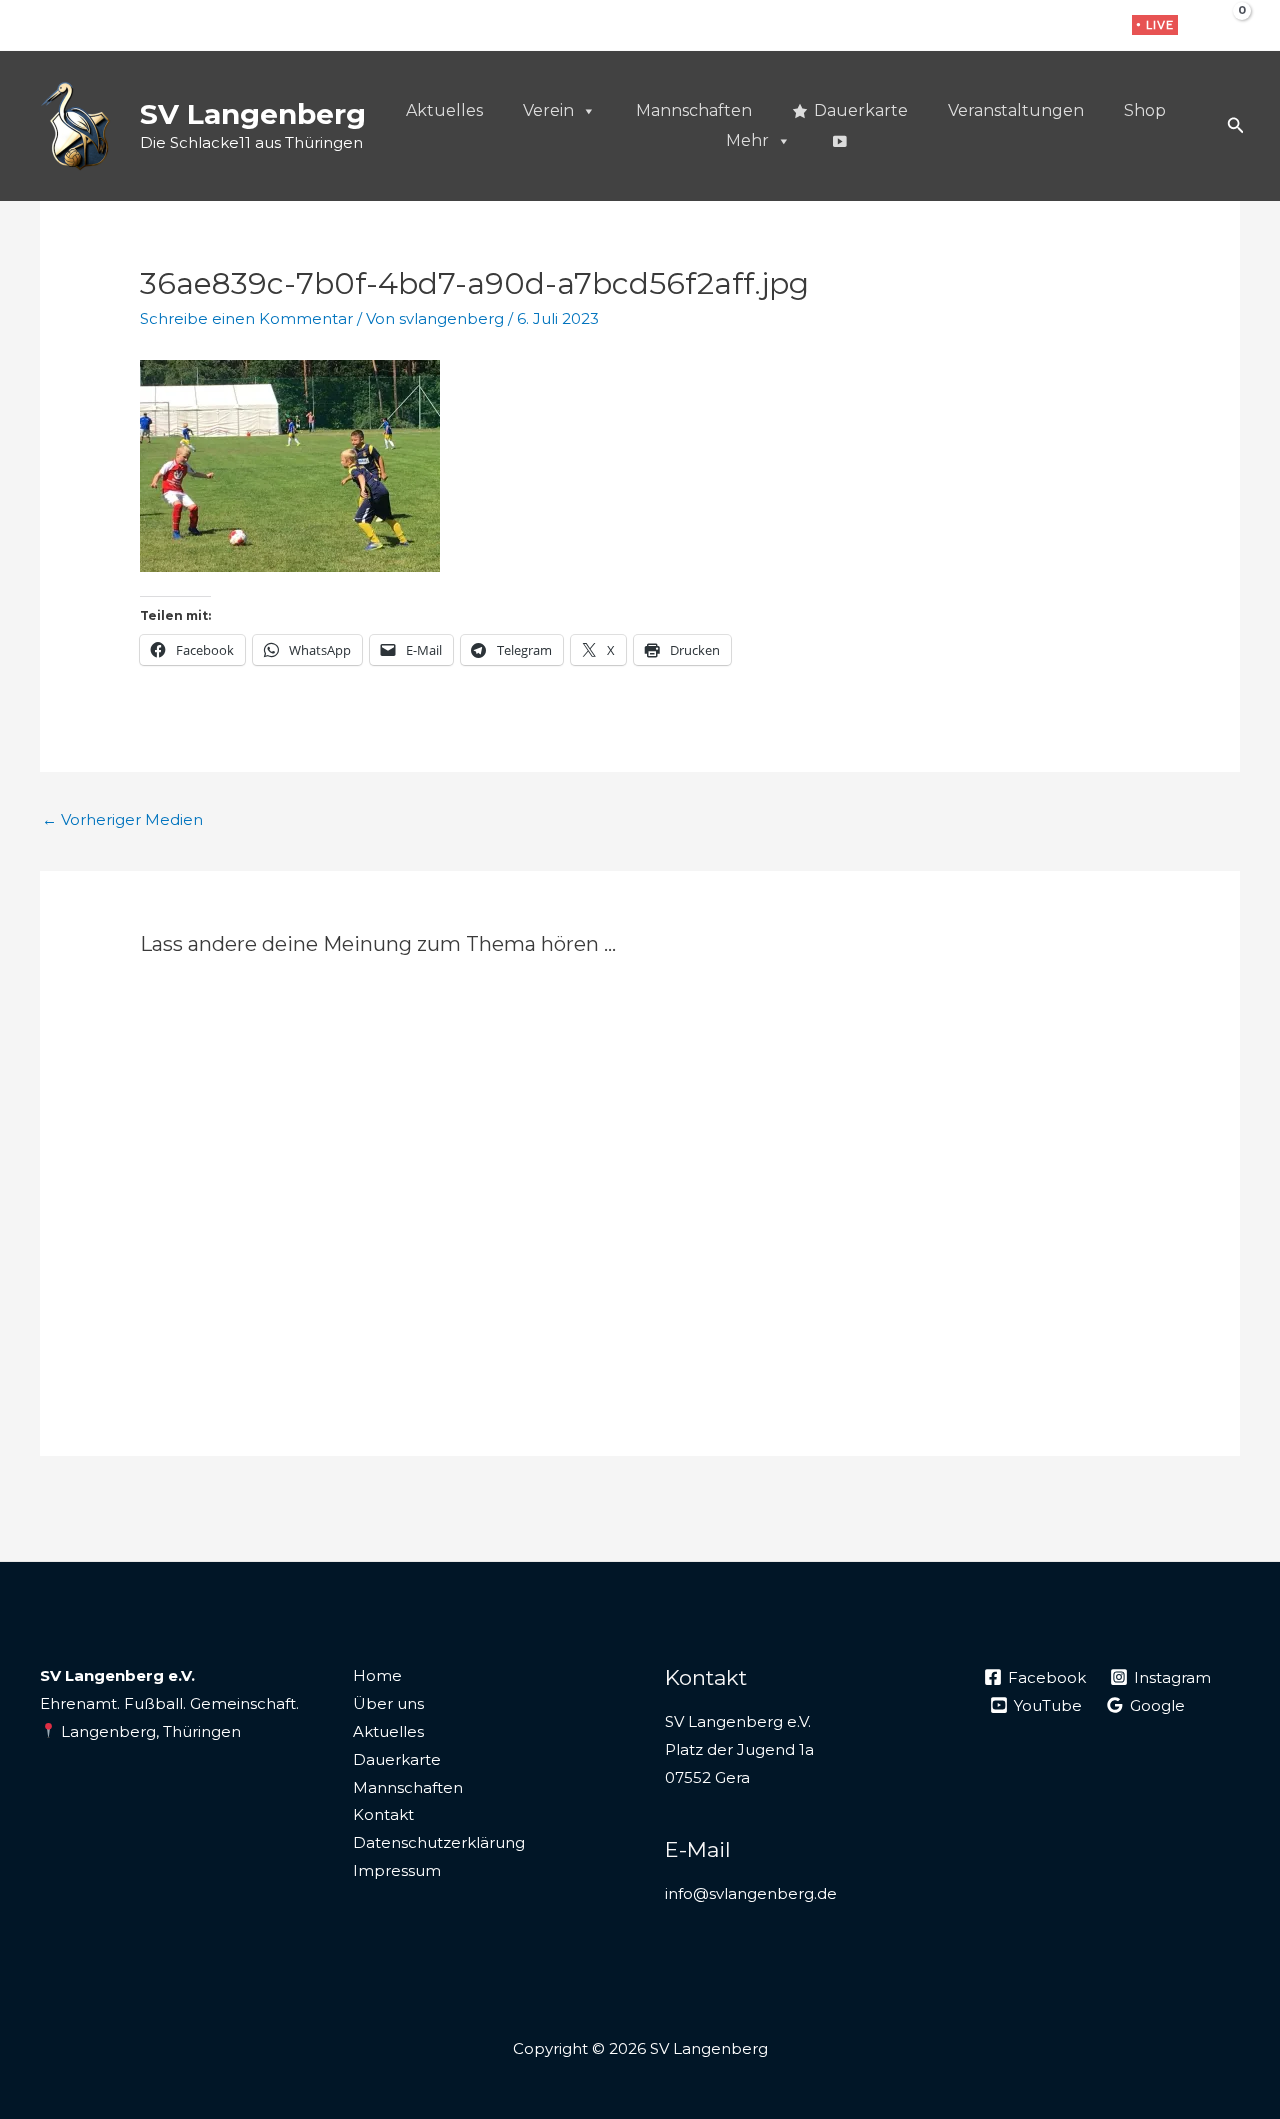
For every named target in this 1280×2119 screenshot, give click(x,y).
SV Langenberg (253, 114)
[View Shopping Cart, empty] (1227, 25)
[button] (1155, 25)
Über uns (388, 1703)
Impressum (397, 1870)
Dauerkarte (861, 110)
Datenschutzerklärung (439, 1842)
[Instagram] (1060, 26)
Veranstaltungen (1016, 110)
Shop (1145, 110)
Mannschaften (694, 110)
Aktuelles (444, 110)
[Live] (839, 141)
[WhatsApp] (1091, 26)
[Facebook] (1029, 26)
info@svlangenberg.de (751, 1893)
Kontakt (383, 1814)
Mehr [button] (747, 140)
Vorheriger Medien (122, 819)
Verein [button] (548, 110)
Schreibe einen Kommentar (246, 318)
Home (377, 1675)
